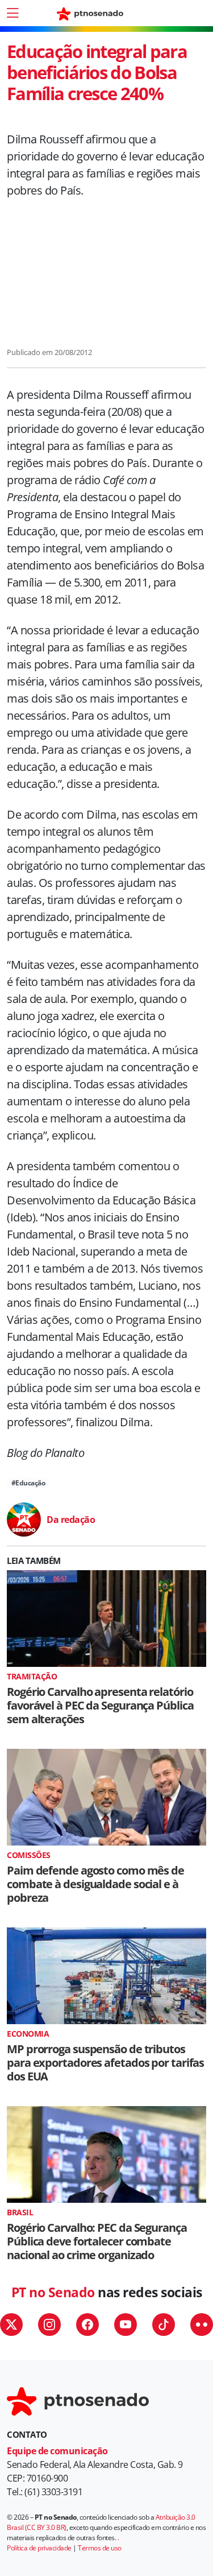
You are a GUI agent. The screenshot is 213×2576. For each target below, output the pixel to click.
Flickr (202, 2325)
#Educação (28, 1483)
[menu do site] (12, 13)
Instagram (49, 2325)
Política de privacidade (39, 2548)
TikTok (164, 2325)
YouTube (126, 2325)
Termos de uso (100, 2548)
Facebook (87, 2325)
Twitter (11, 2325)
